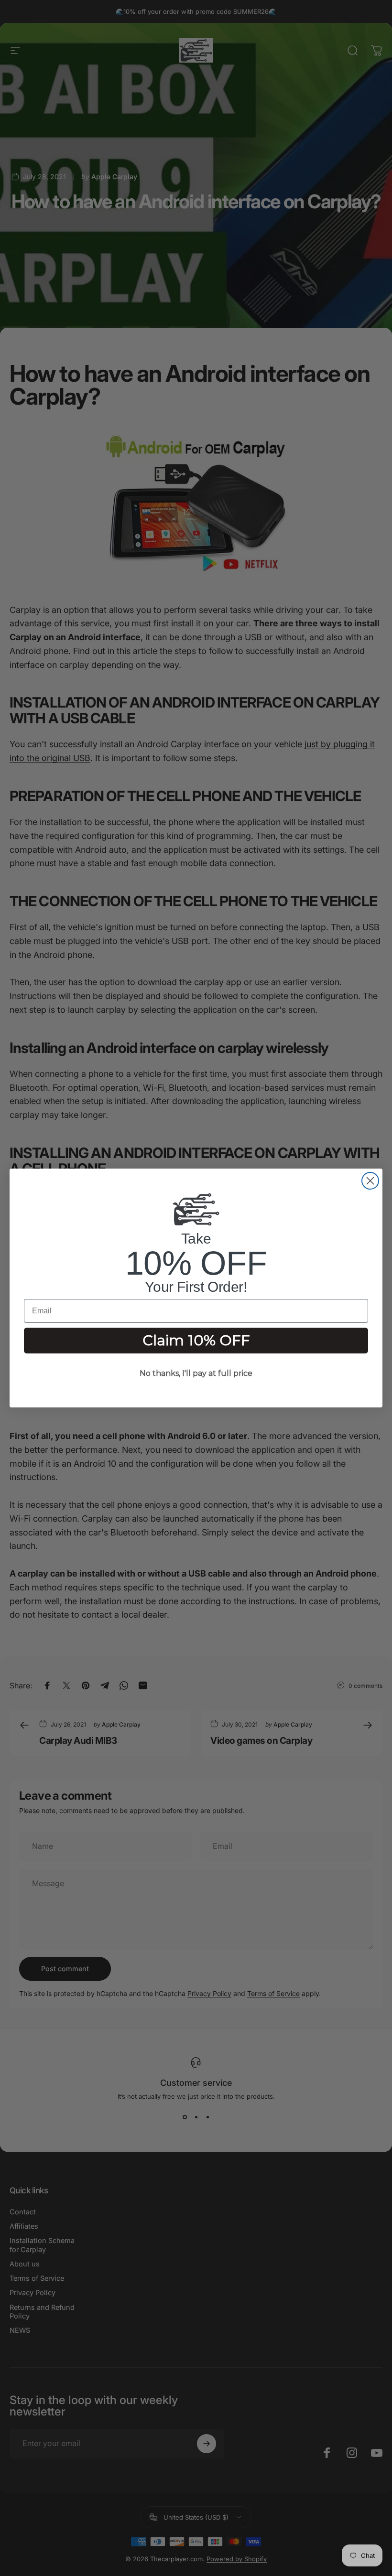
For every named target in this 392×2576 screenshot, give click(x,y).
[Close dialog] (370, 1181)
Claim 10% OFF (196, 1340)
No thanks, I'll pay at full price (196, 1373)
